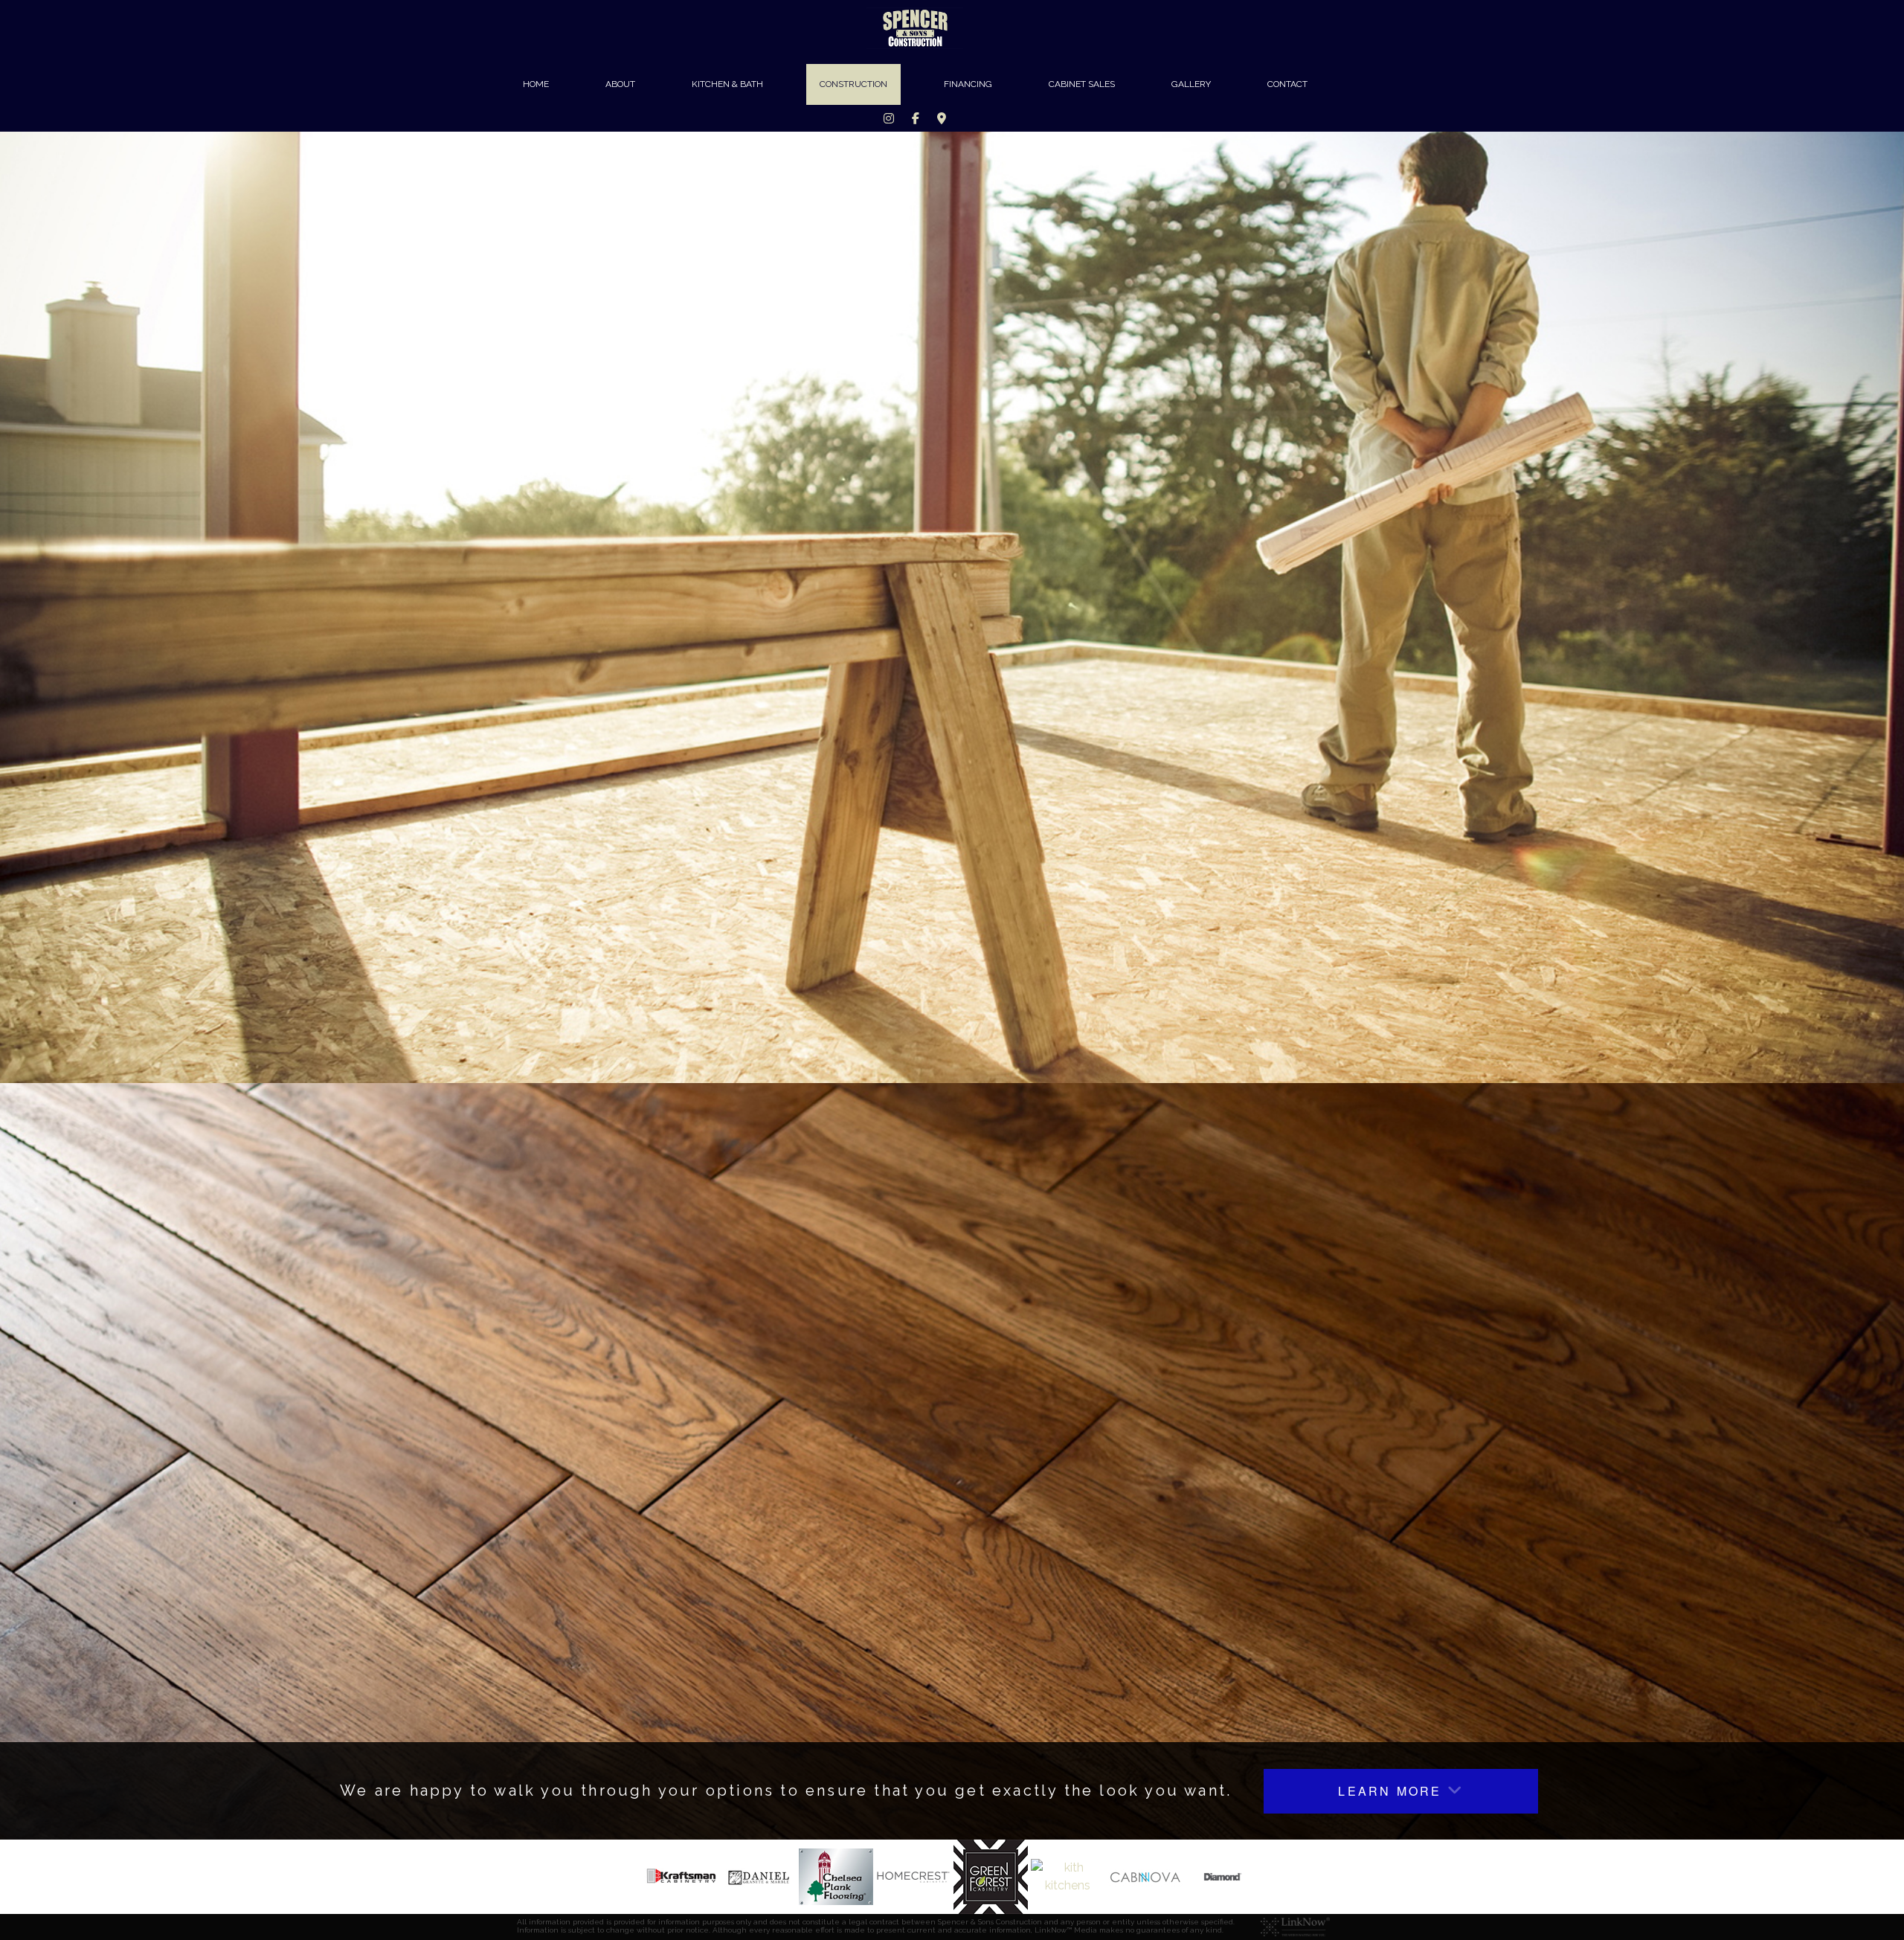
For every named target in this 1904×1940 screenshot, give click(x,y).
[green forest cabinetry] (991, 1876)
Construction (853, 84)
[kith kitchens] (1068, 1876)
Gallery (1191, 84)
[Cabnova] (1145, 1876)
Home (536, 84)
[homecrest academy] (913, 1876)
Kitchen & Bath (727, 84)
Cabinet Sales (1082, 84)
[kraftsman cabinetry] (681, 1876)
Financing (968, 84)
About (620, 84)
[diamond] (1223, 1876)
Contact (1287, 84)
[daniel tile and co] (759, 1876)
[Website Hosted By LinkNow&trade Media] (1295, 1926)
